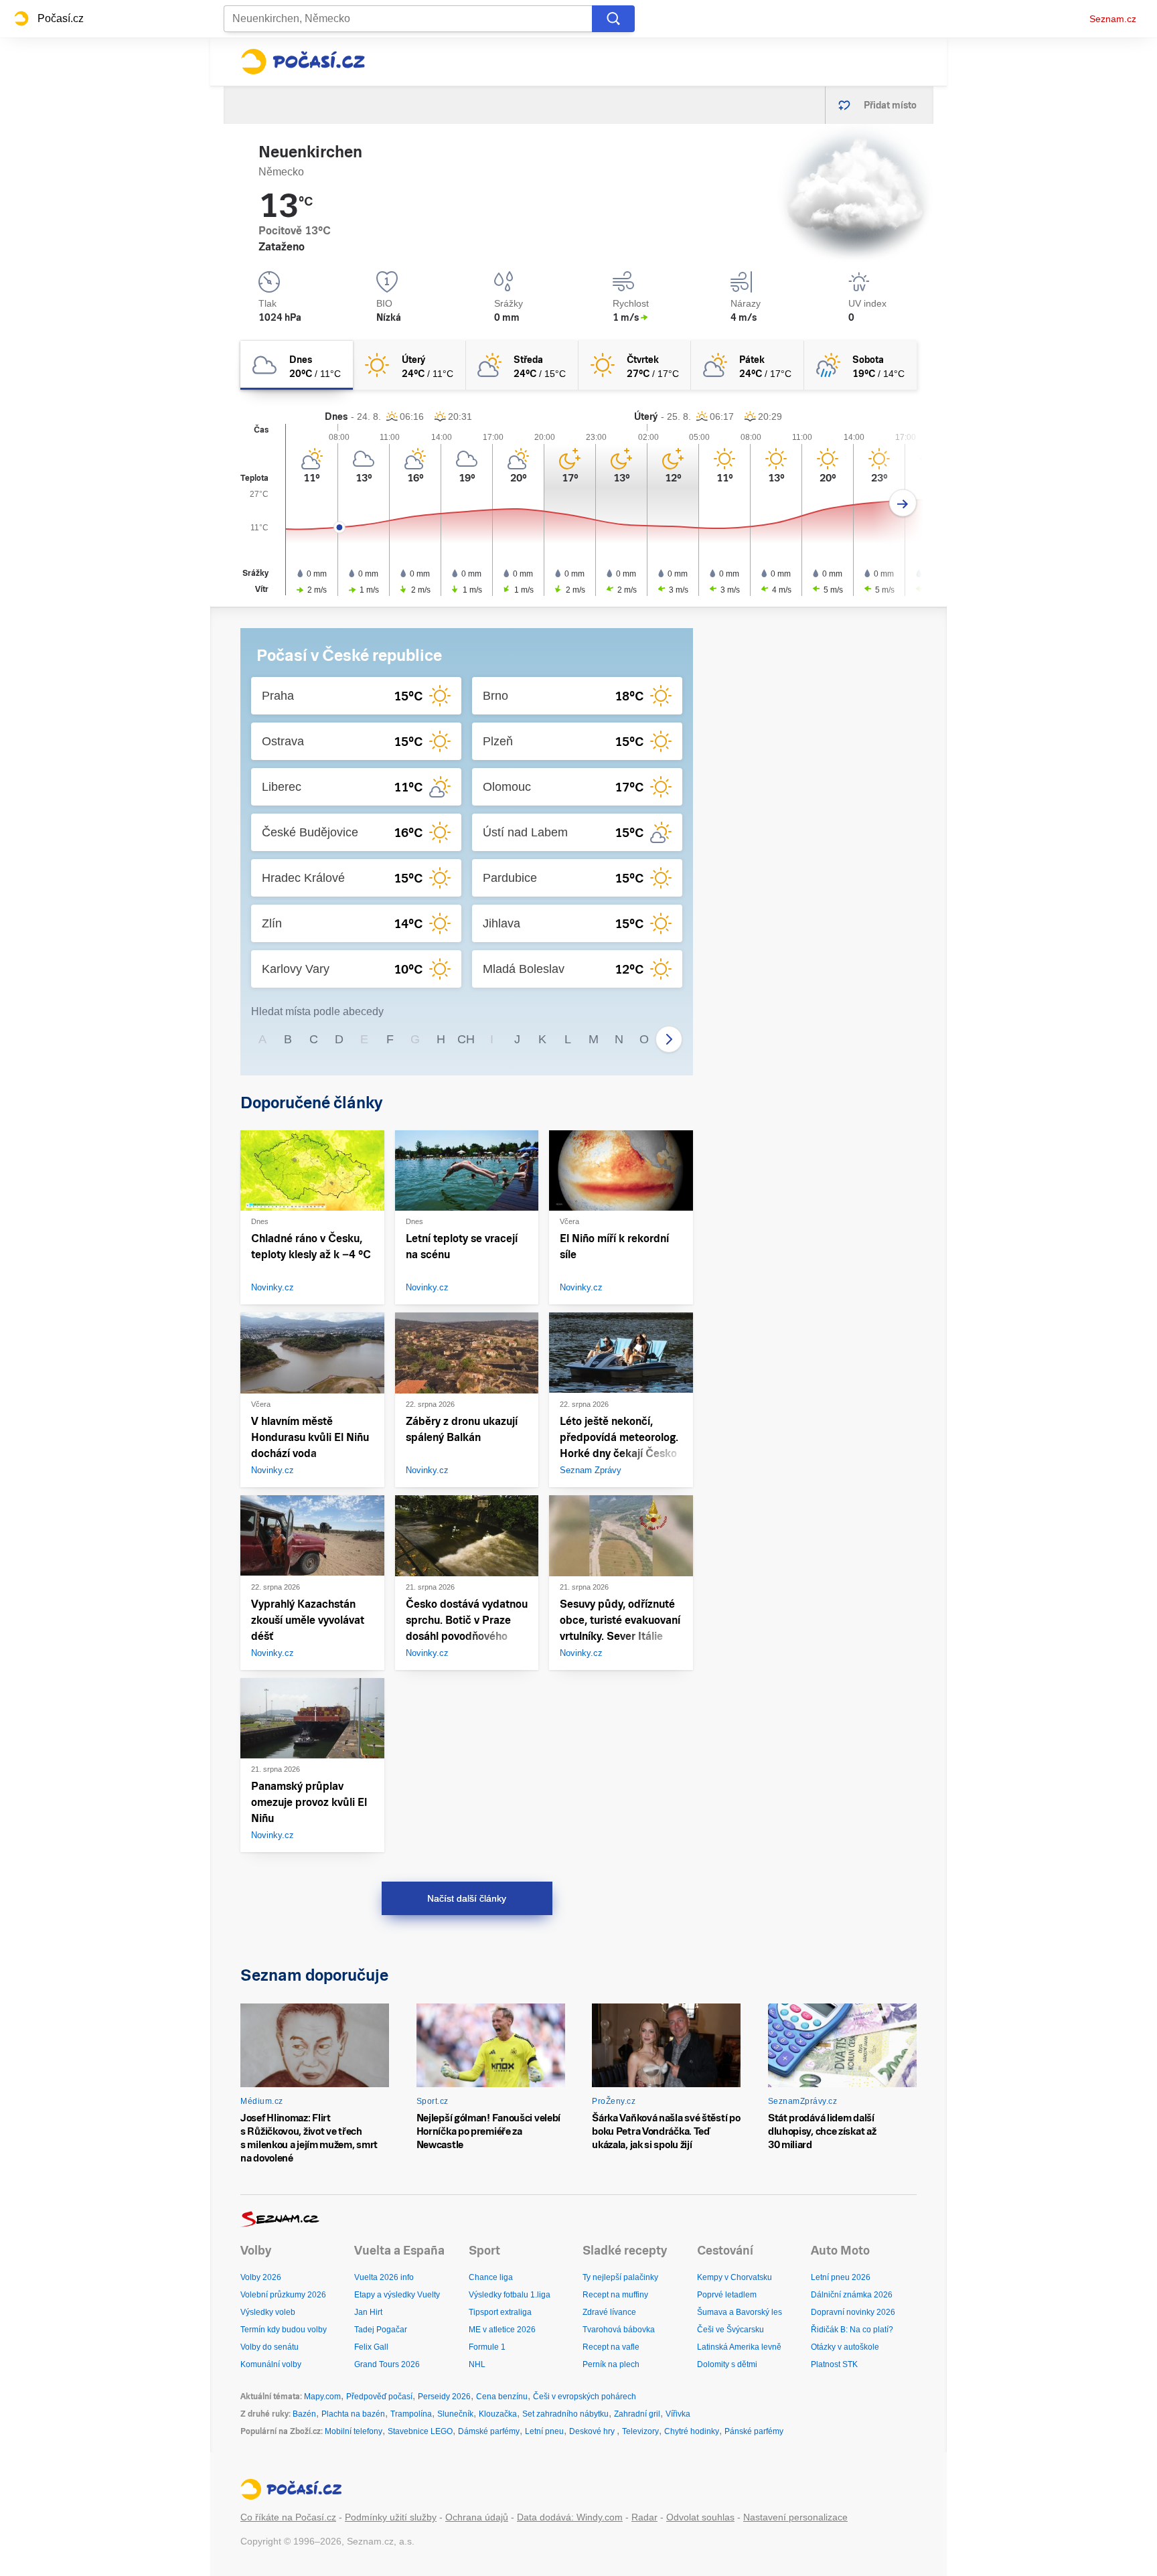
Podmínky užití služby (391, 2517)
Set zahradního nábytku (565, 2414)
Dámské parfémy (489, 2431)
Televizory (640, 2431)
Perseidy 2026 (444, 2397)
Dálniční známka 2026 (852, 2295)
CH (466, 1039)
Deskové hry (593, 2431)
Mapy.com (322, 2397)
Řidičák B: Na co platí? (852, 2330)
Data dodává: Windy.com (570, 2517)
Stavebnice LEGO (420, 2431)
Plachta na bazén (353, 2414)
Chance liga (491, 2277)
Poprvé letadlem (727, 2295)
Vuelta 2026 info (384, 2277)
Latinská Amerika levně (739, 2347)
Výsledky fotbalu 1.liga (510, 2295)
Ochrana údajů (477, 2517)
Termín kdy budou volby (284, 2330)
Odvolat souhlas (700, 2517)
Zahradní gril (637, 2414)
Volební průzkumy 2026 (283, 2295)
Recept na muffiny (615, 2295)
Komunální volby (271, 2364)
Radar (644, 2517)
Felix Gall (371, 2347)
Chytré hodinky (692, 2431)
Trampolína (411, 2414)
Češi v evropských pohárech (585, 2397)
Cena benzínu (502, 2397)
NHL (477, 2364)
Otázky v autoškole (845, 2347)
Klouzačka (498, 2414)
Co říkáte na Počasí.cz (288, 2517)
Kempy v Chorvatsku (735, 2277)
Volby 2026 (261, 2277)
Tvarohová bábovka (619, 2330)
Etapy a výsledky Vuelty (397, 2295)
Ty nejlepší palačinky (620, 2277)
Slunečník (455, 2414)
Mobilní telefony (354, 2431)
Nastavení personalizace (795, 2517)
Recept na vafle (611, 2347)
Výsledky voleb (268, 2312)
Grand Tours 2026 (387, 2364)
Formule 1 (487, 2347)
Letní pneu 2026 (841, 2277)
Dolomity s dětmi (727, 2364)
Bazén (304, 2414)
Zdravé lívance (609, 2312)
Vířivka (678, 2414)
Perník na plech (611, 2364)
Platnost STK (834, 2364)
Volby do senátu (269, 2347)
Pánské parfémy (754, 2431)
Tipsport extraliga (500, 2312)
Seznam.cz (1113, 19)
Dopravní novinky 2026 (853, 2312)
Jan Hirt (368, 2312)
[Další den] (903, 503)
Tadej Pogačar (381, 2330)
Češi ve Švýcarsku (730, 2330)
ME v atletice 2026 (502, 2330)
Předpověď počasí (379, 2397)
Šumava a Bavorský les (740, 2312)
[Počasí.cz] (303, 62)
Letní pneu (544, 2431)
